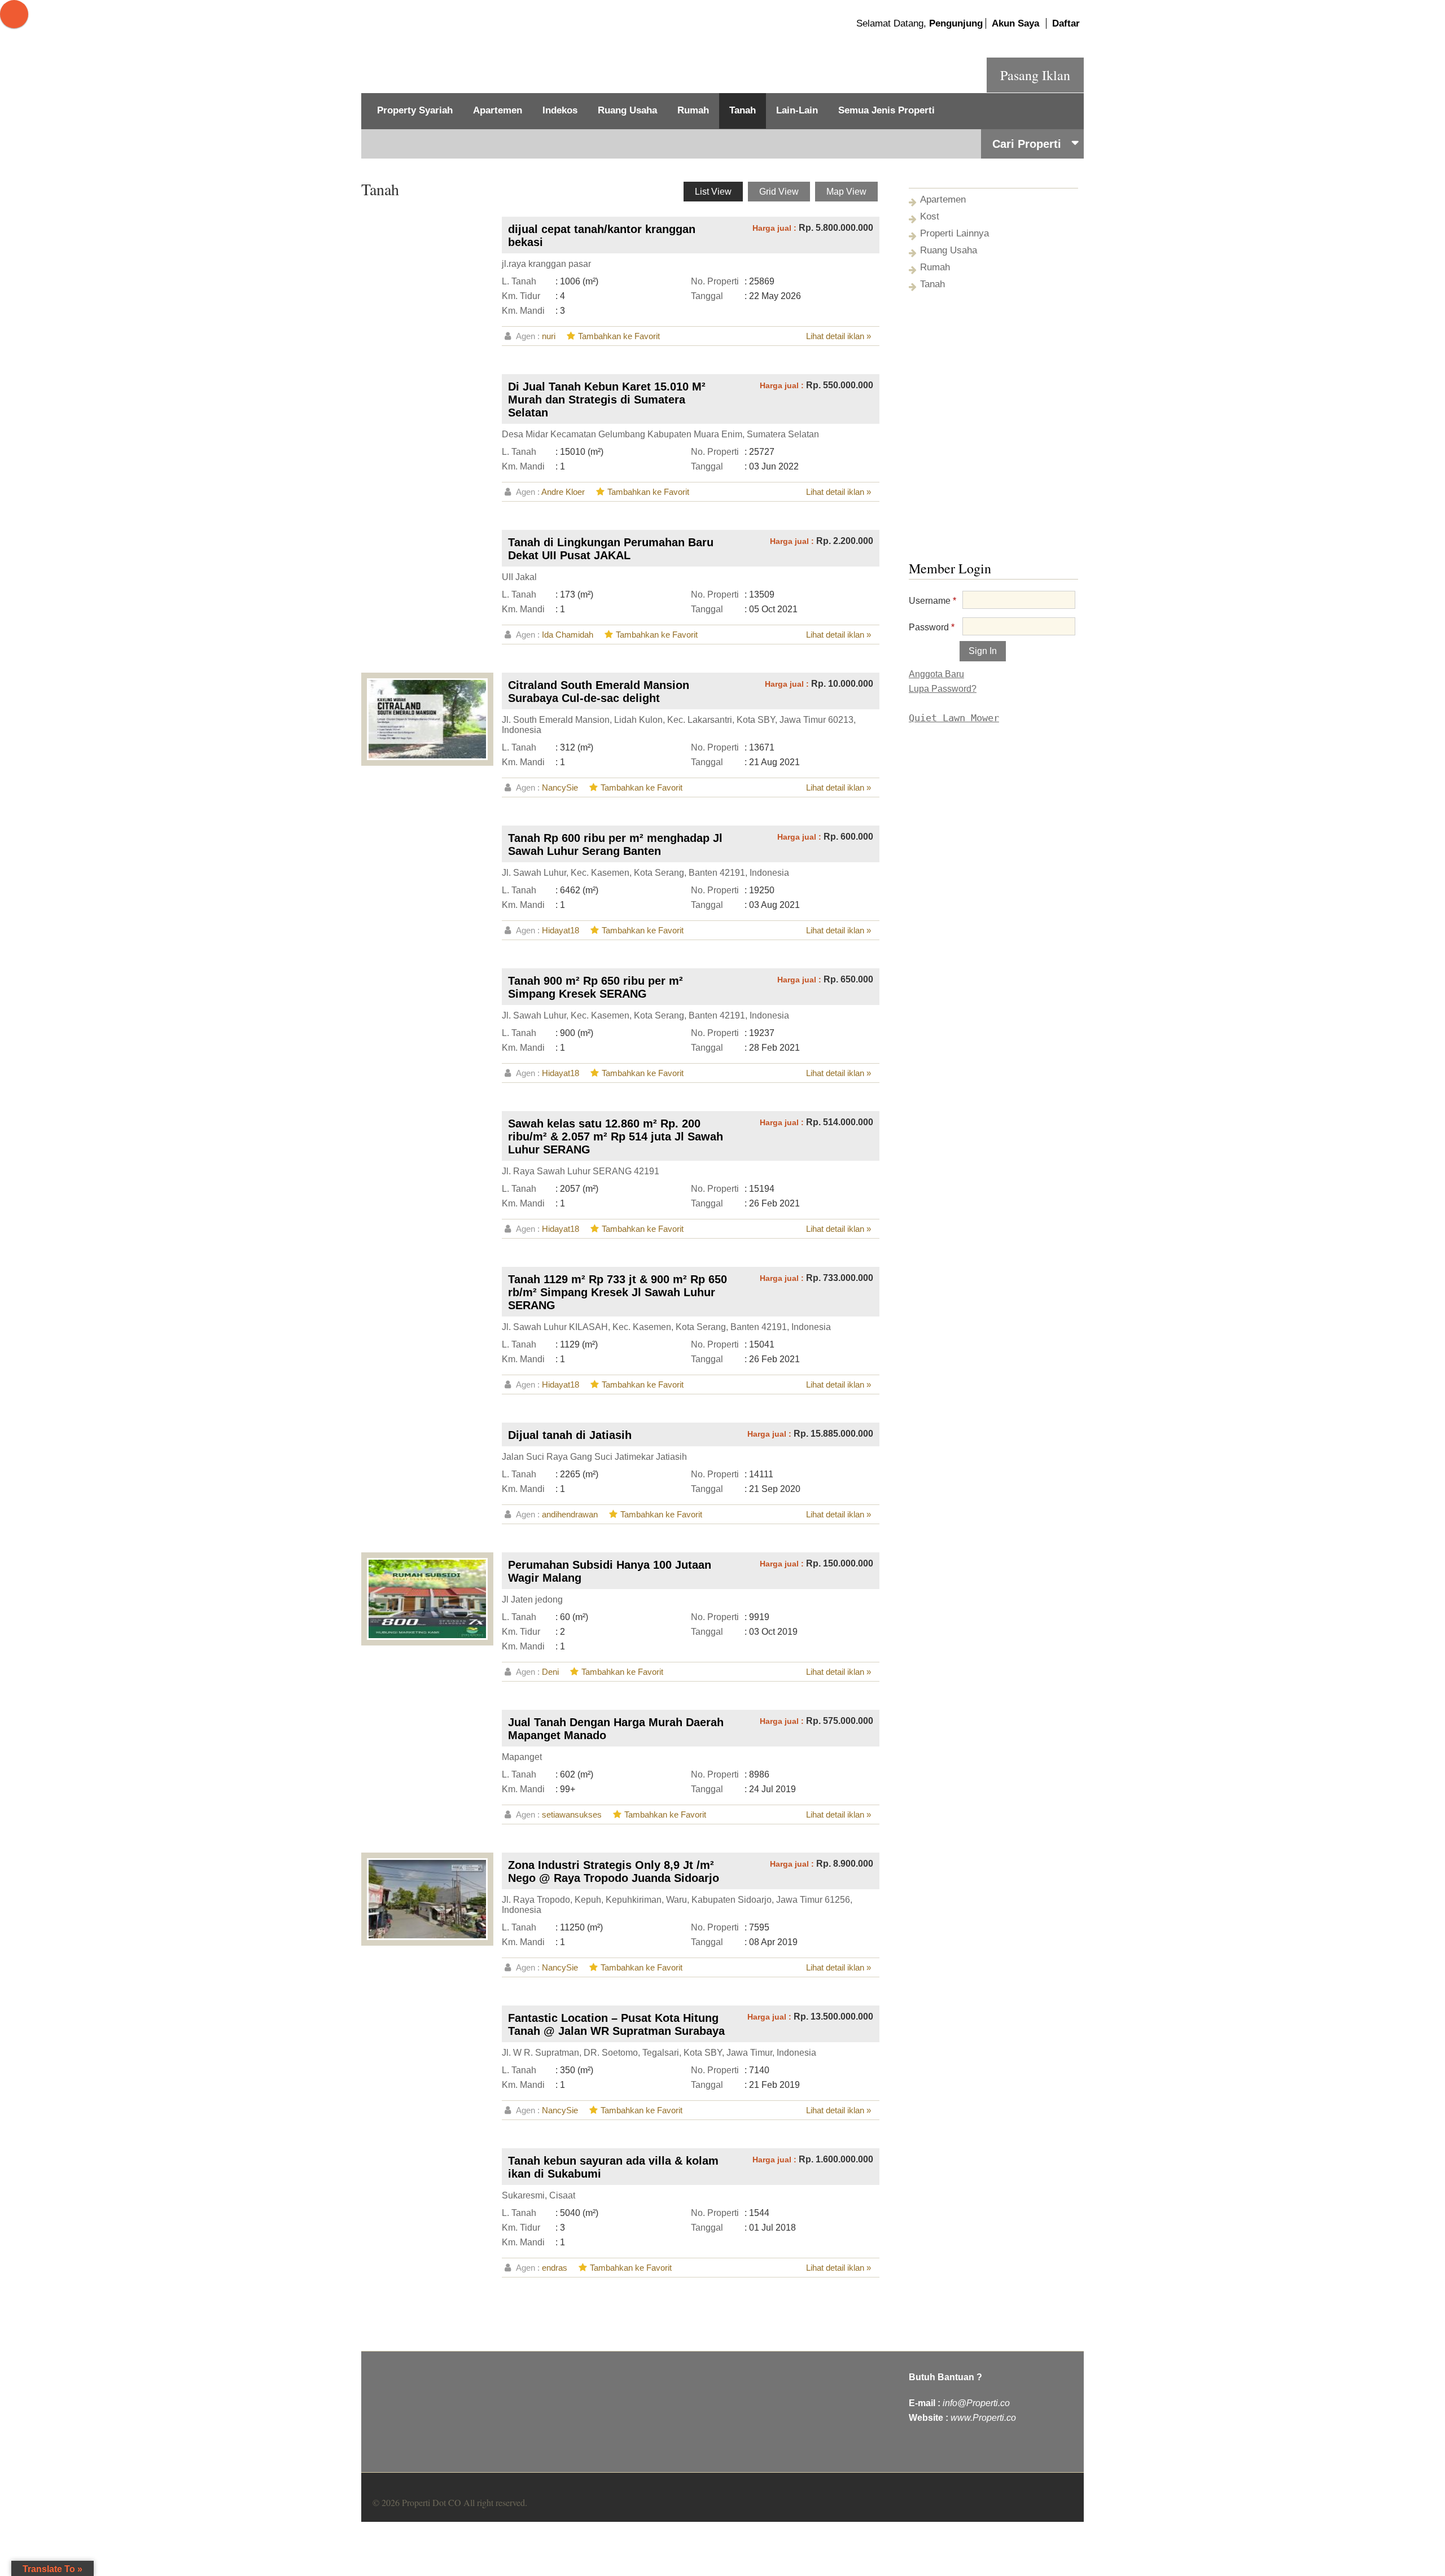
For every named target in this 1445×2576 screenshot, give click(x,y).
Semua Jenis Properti (886, 110)
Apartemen (498, 110)
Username (932, 601)
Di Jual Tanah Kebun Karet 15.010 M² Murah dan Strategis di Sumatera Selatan (607, 400)
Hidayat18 (561, 930)
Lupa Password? (943, 689)
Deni (550, 1672)
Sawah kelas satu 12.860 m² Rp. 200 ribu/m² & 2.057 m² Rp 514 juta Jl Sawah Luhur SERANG (616, 1136)
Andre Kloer (563, 492)
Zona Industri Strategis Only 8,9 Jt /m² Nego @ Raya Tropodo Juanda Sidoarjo (614, 1871)
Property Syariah (415, 110)
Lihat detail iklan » (838, 336)
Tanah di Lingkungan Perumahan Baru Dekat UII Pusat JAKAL (611, 549)
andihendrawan (570, 1514)
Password (932, 627)
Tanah (743, 110)
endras (555, 2268)
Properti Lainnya (954, 233)
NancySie (560, 787)
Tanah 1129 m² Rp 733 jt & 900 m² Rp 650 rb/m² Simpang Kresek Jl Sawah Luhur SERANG (618, 1292)
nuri (549, 336)
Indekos (560, 110)
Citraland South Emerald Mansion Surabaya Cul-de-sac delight (599, 692)
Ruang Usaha (627, 110)
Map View (846, 192)
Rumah (693, 110)
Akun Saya (1015, 23)
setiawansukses (572, 1814)
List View (713, 192)
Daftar (1066, 23)
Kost (930, 216)
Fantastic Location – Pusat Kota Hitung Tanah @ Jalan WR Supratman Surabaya (616, 2024)
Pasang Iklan (1035, 75)
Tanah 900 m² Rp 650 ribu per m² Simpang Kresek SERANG (595, 987)
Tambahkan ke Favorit (619, 336)
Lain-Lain (797, 110)
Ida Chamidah (568, 635)
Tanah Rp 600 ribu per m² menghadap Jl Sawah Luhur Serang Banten (615, 844)
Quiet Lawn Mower (954, 718)
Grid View (779, 192)
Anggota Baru (936, 674)
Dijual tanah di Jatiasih (570, 1435)
